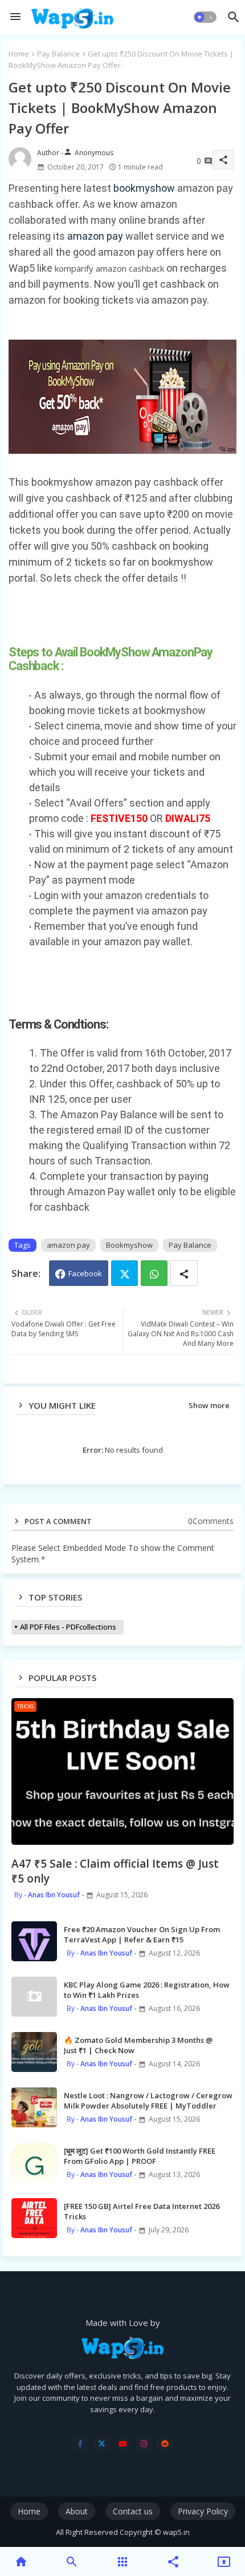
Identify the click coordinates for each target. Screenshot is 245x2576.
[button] (205, 17)
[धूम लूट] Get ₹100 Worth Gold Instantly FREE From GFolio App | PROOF (140, 2156)
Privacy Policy (203, 2511)
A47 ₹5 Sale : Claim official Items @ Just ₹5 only (115, 1871)
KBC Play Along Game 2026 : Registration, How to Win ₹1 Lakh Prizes (147, 1990)
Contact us (133, 2511)
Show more (209, 1405)
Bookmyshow (129, 1245)
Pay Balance (58, 54)
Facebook (85, 1273)
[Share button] (184, 1273)
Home (19, 54)
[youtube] (123, 2443)
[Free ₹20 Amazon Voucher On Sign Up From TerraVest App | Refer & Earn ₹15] (34, 1941)
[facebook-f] (81, 2443)
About (77, 2511)
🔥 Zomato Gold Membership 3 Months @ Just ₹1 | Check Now (138, 2045)
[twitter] (102, 2443)
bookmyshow (144, 188)
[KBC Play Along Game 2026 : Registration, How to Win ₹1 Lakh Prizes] (34, 1997)
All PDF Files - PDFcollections (68, 1627)
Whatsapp (154, 1273)
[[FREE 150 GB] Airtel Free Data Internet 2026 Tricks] (34, 2218)
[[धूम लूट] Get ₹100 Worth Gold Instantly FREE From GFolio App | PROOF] (34, 2163)
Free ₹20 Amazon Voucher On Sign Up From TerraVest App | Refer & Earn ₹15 (142, 1934)
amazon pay (96, 236)
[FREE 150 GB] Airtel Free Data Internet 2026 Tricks (142, 2211)
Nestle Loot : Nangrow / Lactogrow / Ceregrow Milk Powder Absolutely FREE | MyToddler (148, 2101)
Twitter (124, 1273)
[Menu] (15, 17)
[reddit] (165, 2443)
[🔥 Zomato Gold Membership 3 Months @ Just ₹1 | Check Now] (34, 2052)
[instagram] (144, 2443)
